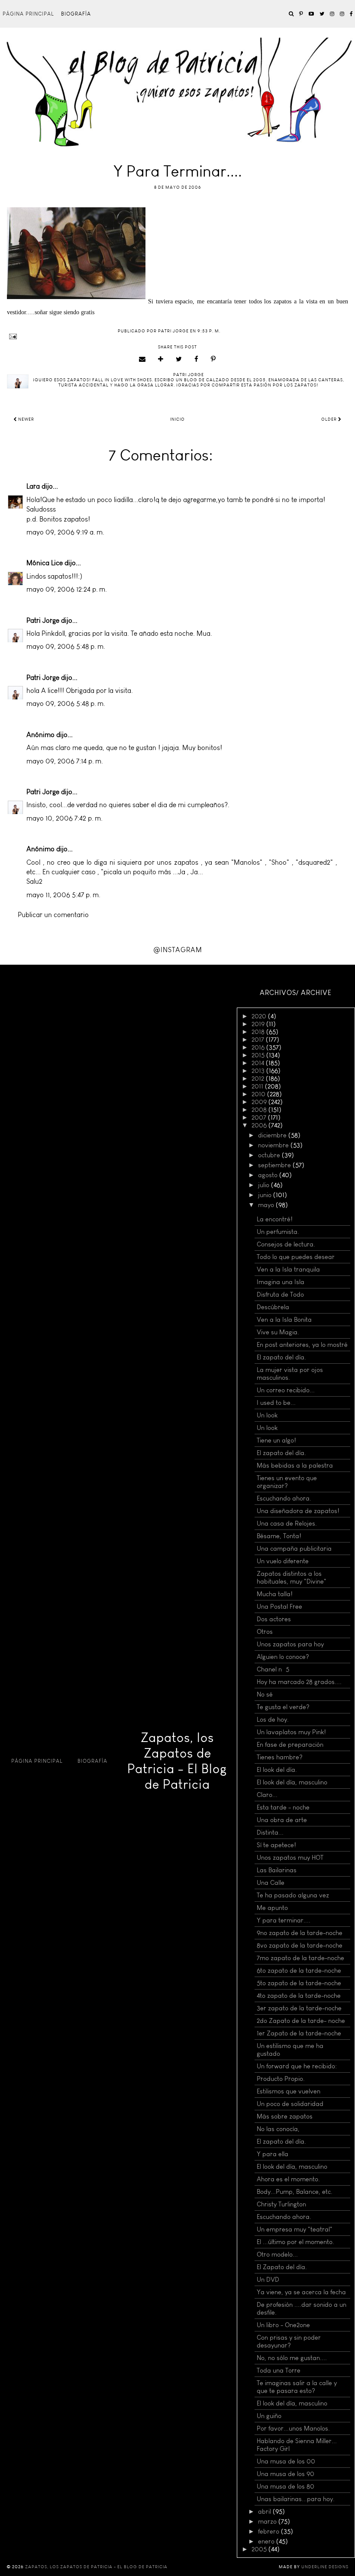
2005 (260, 2549)
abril (265, 2512)
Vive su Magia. (278, 1332)
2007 (260, 1117)
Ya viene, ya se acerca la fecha (301, 2292)
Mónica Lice (45, 563)
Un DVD (268, 2280)
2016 (259, 1047)
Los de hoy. (273, 1719)
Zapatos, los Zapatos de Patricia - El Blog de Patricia (177, 1761)
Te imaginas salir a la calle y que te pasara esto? (297, 2387)
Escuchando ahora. (284, 1498)
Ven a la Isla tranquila (288, 1269)
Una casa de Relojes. (287, 1523)
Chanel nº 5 (273, 1669)
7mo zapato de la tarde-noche (300, 1958)
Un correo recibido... (286, 1390)
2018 (259, 1032)
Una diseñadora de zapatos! (298, 1511)
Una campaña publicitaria (294, 1549)
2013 (259, 1071)
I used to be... (276, 1403)
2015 (259, 1055)
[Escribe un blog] (161, 359)
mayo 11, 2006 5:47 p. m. (63, 895)
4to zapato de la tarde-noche (299, 1996)
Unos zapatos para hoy (290, 1644)
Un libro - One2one (283, 2325)
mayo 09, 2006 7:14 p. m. (65, 761)
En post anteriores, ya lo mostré (302, 1345)
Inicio (177, 419)
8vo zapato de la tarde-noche (300, 1945)
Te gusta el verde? (283, 1707)
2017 (259, 1040)
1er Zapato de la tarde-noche (299, 2033)
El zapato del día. (281, 1357)
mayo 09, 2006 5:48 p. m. (66, 646)
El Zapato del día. (282, 2267)
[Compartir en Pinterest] (213, 359)
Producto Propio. (281, 2079)
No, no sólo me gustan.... (292, 2358)
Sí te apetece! (276, 1845)
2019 (259, 1024)
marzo (268, 2521)
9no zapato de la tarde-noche (300, 1933)
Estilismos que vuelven (289, 2091)
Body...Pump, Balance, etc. (295, 2192)
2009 (260, 1102)
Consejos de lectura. (286, 1244)
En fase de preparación (290, 1745)
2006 (260, 1125)
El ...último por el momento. (295, 2242)
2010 (259, 1094)
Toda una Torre (279, 2370)
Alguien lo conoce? (283, 1657)
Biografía (76, 14)
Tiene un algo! (276, 1440)
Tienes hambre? (280, 1757)
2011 (258, 1086)
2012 (259, 1079)
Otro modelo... (277, 2254)
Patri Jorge (43, 620)
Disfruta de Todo (280, 1294)
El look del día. (277, 1770)
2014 (259, 1063)
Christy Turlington (281, 2204)
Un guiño (269, 2416)
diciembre (273, 1135)
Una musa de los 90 (286, 2474)
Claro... (267, 1795)
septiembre (275, 1165)
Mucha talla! (275, 1594)
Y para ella (273, 2154)
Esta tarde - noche (283, 1807)
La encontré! (275, 1219)
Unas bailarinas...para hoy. (296, 2499)
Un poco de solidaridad (290, 2104)
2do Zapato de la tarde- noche (301, 2021)
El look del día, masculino (292, 1782)
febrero (269, 2531)
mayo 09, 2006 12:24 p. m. (67, 589)
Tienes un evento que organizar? (287, 1482)
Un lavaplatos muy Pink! (291, 1732)
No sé (265, 1694)
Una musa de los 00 (286, 2461)
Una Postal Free (279, 1607)
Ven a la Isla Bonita (284, 1320)
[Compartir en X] (179, 359)
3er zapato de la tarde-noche (299, 2008)
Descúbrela (273, 1307)
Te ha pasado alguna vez (293, 1895)
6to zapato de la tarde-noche (299, 1971)
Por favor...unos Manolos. (293, 2428)
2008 (260, 1110)
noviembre (274, 1145)
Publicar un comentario (53, 915)
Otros (265, 1632)
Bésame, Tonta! (279, 1536)
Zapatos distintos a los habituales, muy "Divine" (292, 1578)
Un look (267, 1415)
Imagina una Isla (281, 1282)
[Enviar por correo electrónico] (142, 359)
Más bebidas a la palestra (295, 1465)
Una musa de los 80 (286, 2486)
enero (267, 2541)
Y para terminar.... (284, 1920)
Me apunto (272, 1908)
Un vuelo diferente (283, 1561)
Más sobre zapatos (285, 2116)
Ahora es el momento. (288, 2179)
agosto (269, 1175)
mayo (267, 1205)
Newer (26, 419)
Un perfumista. (278, 1232)
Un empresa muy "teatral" (295, 2229)
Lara (33, 486)
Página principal (28, 14)
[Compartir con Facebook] (197, 359)
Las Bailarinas (277, 1870)
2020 (260, 1016)
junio (266, 1195)
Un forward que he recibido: (297, 2066)
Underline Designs (325, 2567)
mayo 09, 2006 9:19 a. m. (65, 532)
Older (330, 419)
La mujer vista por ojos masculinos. (290, 1374)
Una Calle (271, 1883)
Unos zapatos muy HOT (290, 1858)
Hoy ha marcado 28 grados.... (299, 1682)
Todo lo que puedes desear (296, 1257)
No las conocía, (278, 2129)
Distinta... (270, 1832)
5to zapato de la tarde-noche (299, 1983)
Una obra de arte (282, 1820)
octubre (270, 1155)
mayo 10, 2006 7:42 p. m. (65, 818)
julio (265, 1185)
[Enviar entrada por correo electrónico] (177, 336)
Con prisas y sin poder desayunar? (289, 2341)
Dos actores (274, 1619)
